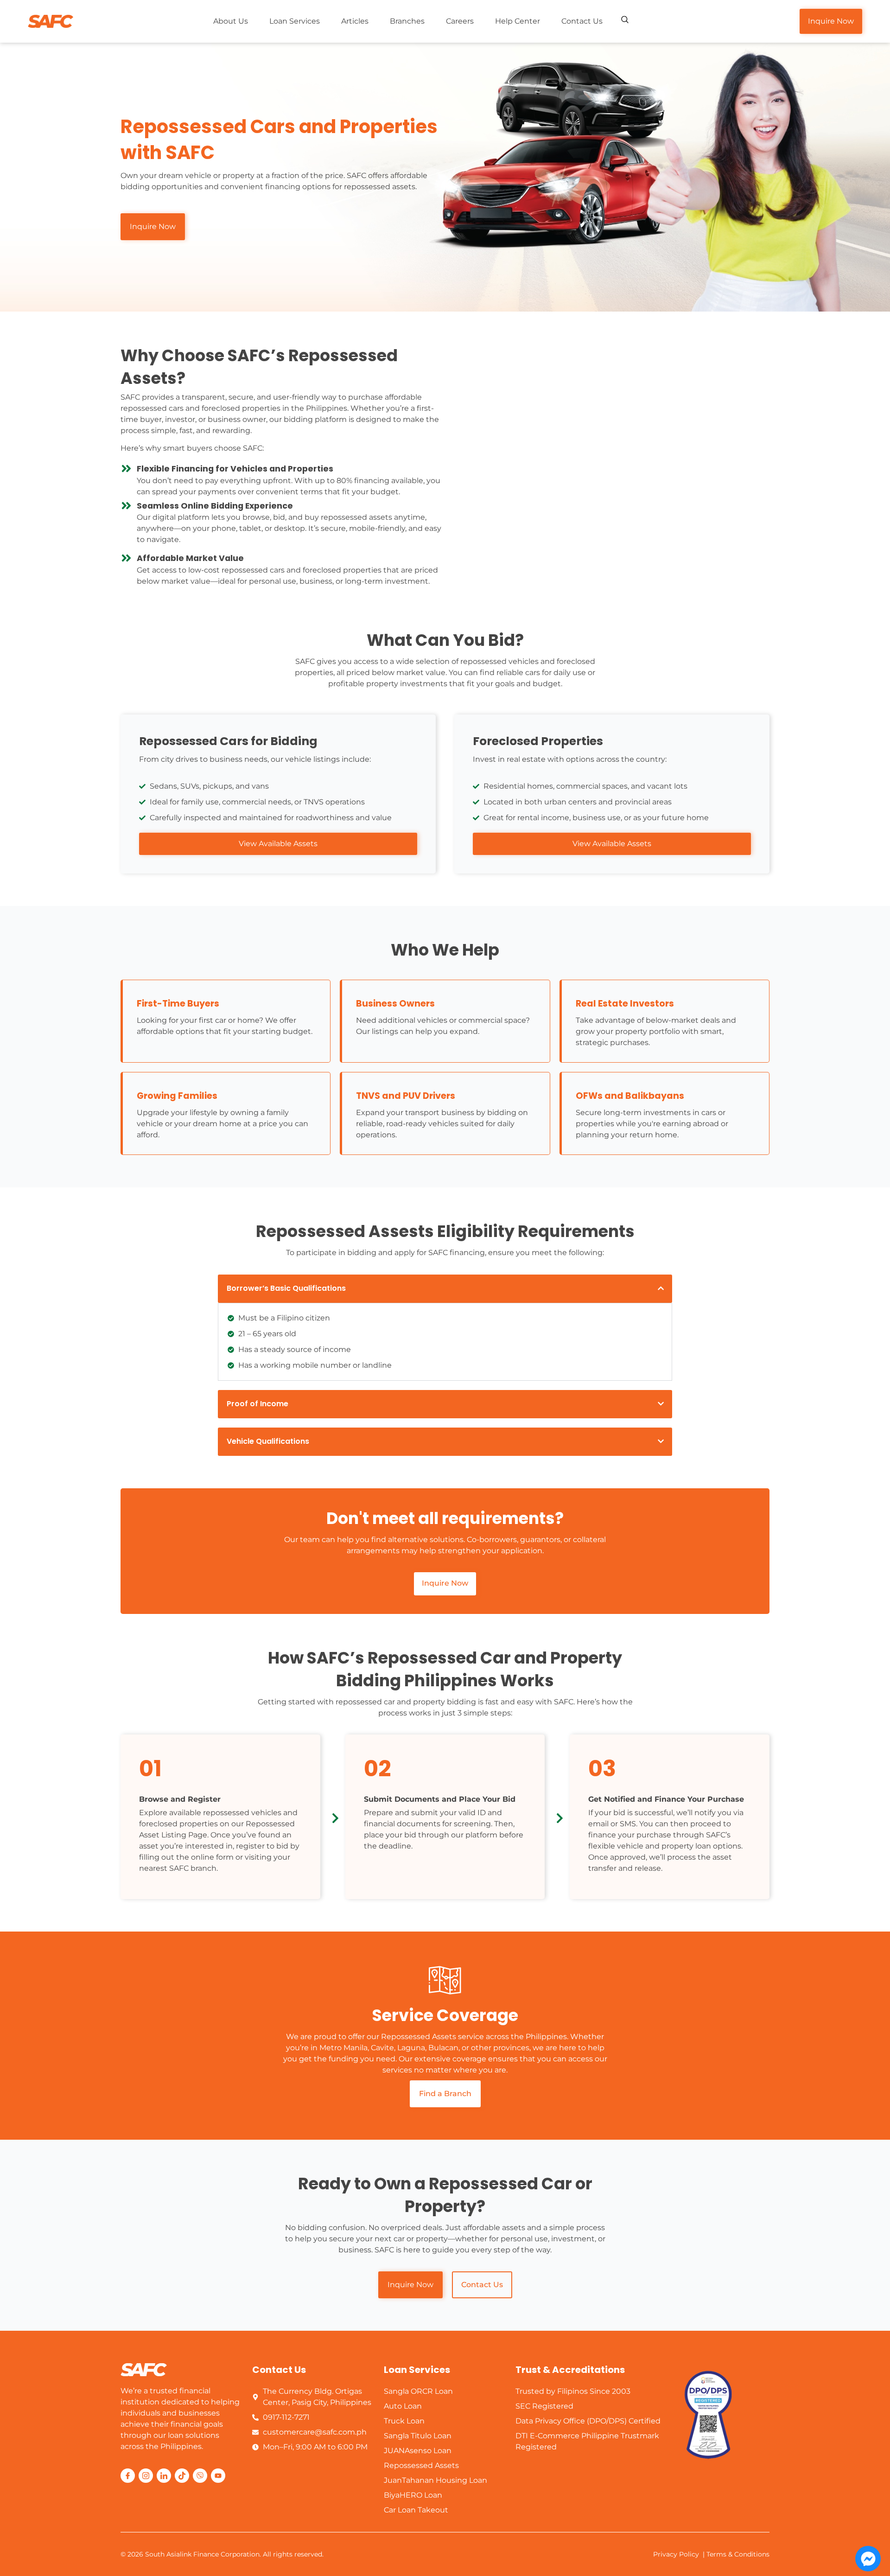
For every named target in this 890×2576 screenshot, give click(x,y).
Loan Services (295, 21)
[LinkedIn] (164, 2476)
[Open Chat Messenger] (868, 2559)
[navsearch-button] (625, 20)
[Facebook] (128, 2476)
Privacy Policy (676, 2554)
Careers (460, 21)
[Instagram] (146, 2476)
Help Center (518, 21)
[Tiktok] (182, 2476)
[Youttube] (218, 2476)
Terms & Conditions (738, 2554)
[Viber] (200, 2476)
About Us (231, 21)
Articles (355, 21)
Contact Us (582, 21)
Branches (407, 21)
